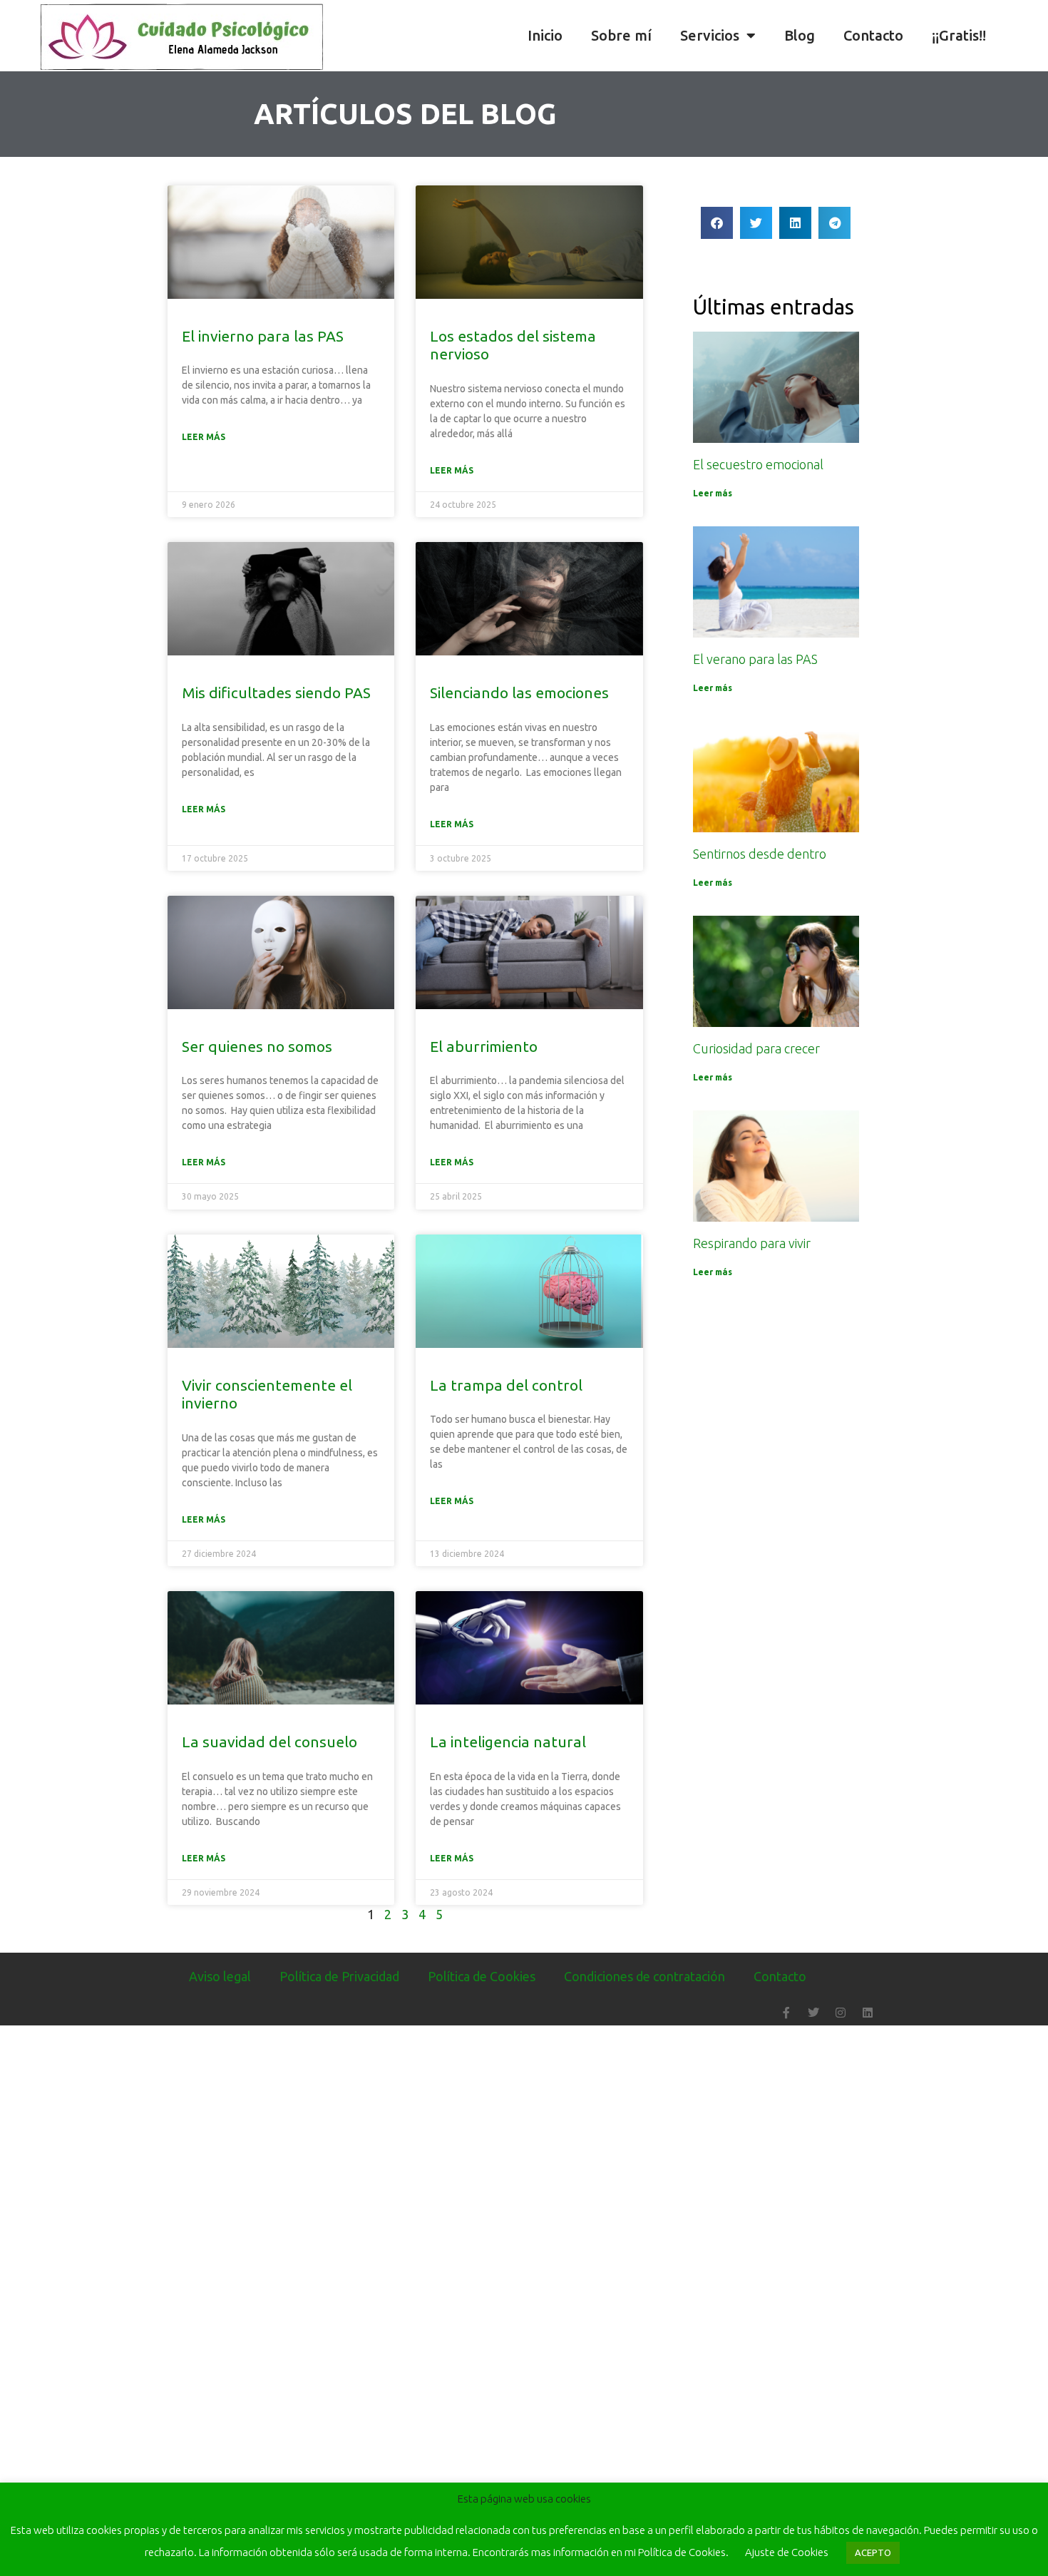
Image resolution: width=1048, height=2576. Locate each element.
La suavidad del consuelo (269, 1742)
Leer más (204, 437)
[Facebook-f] (786, 2013)
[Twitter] (813, 2013)
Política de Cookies (482, 1976)
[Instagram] (841, 2013)
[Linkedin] (868, 2013)
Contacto (873, 35)
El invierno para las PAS (263, 336)
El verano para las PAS (755, 659)
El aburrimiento (484, 1046)
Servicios (710, 35)
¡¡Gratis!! (959, 35)
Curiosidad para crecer (756, 1048)
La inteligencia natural (508, 1742)
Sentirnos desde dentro (760, 854)
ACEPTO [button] (873, 2552)
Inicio (545, 35)
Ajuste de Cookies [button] (787, 2552)
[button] (1034, 36)
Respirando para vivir (752, 1243)
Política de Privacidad (339, 1976)
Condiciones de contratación (644, 1976)
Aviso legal (220, 1976)
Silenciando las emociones (519, 692)
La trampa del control (506, 1385)
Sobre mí (621, 35)
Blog (800, 35)
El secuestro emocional (758, 464)
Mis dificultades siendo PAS (276, 692)
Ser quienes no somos (257, 1046)
